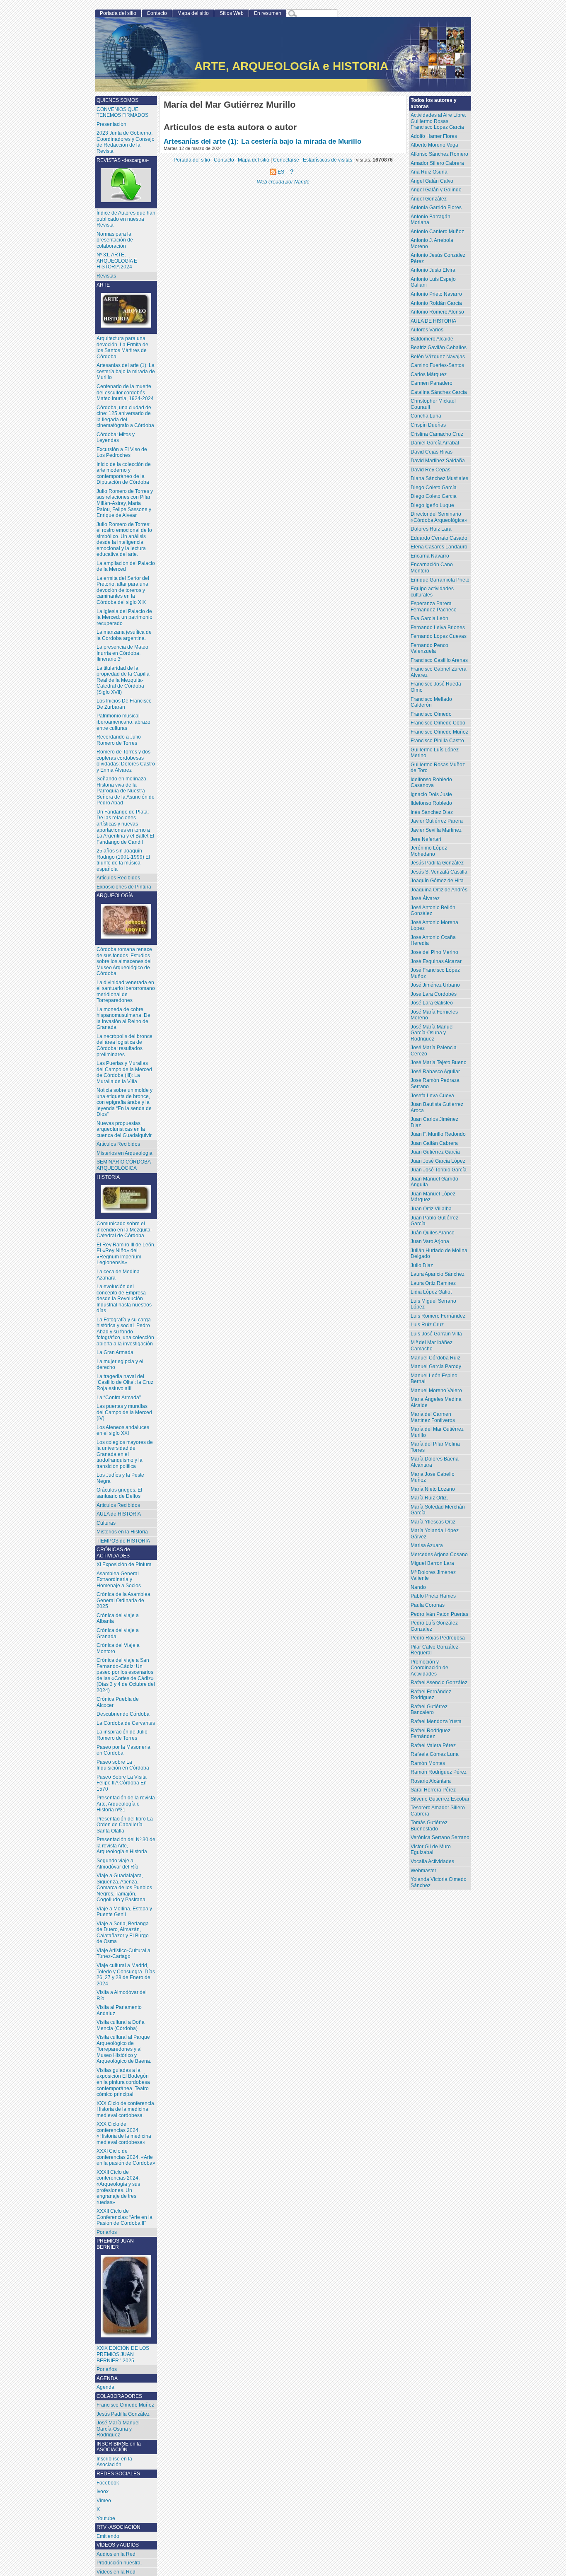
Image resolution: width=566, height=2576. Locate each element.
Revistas (106, 276)
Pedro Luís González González (434, 1626)
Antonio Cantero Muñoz (437, 232)
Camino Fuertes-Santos (437, 365)
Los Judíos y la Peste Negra (120, 1478)
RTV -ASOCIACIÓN (119, 2527)
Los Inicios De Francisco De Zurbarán (124, 704)
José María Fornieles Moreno (434, 1015)
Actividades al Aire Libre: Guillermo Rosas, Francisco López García (438, 121)
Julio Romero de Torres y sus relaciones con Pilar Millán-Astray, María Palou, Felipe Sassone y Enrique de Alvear (125, 503)
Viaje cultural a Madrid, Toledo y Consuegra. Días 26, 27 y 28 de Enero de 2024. (126, 1975)
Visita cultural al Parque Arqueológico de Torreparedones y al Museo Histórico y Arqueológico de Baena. (124, 2049)
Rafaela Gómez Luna (435, 1754)
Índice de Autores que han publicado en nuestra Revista (126, 219)
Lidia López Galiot (431, 1292)
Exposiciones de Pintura (124, 887)
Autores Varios (427, 330)
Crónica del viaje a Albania (118, 1619)
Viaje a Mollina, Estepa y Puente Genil (124, 1912)
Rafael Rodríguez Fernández (431, 1734)
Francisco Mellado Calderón (431, 702)
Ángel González (429, 199)
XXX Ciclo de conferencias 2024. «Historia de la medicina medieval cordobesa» (124, 2133)
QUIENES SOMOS (117, 100)
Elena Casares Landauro (439, 547)
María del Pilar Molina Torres (435, 1447)
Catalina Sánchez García (439, 392)
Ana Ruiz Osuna (429, 172)
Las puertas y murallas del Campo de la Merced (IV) (124, 1412)
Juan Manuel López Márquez (433, 1197)
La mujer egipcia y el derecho (120, 1365)
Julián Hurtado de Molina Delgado (439, 1254)
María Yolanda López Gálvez (435, 1534)
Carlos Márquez (429, 374)
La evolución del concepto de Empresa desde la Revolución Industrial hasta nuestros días (124, 1299)
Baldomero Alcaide (432, 339)
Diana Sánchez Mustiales (439, 478)
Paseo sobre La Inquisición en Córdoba (123, 1765)
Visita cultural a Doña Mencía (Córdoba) (121, 2025)
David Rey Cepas (431, 470)
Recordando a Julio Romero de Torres (119, 740)
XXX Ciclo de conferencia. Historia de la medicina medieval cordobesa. (126, 2109)
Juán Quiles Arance (433, 1233)
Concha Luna (426, 416)
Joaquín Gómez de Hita (437, 881)
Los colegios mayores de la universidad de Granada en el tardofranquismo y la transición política (125, 1454)
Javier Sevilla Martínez (436, 830)
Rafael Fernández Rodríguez (431, 1695)
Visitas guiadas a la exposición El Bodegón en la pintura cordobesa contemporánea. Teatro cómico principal (123, 2082)
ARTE (103, 285)
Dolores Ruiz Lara (431, 529)
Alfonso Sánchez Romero (439, 154)
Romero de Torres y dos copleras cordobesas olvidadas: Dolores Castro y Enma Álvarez (126, 761)
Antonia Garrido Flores (436, 208)
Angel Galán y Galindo (436, 190)
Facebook (108, 2483)
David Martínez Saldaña (438, 461)
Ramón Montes (428, 1763)
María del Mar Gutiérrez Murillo (437, 1432)
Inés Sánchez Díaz (432, 812)
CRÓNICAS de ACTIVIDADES (113, 1553)
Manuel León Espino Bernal (434, 1379)
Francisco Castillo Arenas (439, 660)
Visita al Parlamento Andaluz (119, 2010)
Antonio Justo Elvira (433, 270)
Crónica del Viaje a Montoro (118, 1648)
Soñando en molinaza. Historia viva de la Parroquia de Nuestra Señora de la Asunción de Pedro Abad (126, 791)
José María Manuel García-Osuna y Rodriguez (432, 1033)
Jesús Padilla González (437, 863)
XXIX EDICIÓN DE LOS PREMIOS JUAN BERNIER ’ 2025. (123, 2354)
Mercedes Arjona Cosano (439, 1555)
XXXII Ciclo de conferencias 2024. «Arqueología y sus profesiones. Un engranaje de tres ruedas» (118, 2187)
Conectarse (286, 160)
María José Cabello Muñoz (433, 1477)
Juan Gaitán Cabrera (434, 1143)
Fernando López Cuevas (439, 636)
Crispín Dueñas (428, 425)
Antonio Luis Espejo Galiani (433, 282)
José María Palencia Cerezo (434, 1051)
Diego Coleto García (434, 488)
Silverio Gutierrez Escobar (440, 1799)
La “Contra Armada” (119, 1398)
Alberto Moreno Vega (434, 145)
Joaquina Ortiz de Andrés (439, 890)
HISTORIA (108, 1177)
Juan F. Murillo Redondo (438, 1134)
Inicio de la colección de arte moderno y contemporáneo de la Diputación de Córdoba (124, 473)
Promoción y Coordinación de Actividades (429, 1668)
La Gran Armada (115, 1352)
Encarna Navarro (430, 556)
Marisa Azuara (427, 1545)
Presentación (111, 124)
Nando (418, 1587)
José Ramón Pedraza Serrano (435, 1083)
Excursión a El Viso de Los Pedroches (122, 453)
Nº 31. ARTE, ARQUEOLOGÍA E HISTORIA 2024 (117, 261)
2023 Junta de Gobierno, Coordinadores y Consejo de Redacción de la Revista (126, 142)
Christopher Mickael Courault (433, 404)
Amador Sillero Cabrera (437, 163)
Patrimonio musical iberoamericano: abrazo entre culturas (123, 722)
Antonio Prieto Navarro (436, 294)
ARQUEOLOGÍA (115, 896)
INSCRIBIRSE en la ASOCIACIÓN (119, 2447)
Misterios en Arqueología (125, 1153)
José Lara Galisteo (432, 1003)
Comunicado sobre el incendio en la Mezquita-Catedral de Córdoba (124, 1230)
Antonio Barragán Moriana (431, 220)
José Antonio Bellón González (433, 911)
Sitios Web (232, 13)
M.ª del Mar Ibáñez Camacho (432, 1346)
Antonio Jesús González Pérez (438, 258)
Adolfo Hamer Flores (434, 136)
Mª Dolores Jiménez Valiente (433, 1575)
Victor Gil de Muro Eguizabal (431, 1850)
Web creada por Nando (283, 182)
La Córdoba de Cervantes (126, 1723)
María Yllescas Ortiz (433, 1522)
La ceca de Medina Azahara (118, 1275)
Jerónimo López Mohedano (429, 851)
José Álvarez (425, 898)
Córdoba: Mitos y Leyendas (116, 438)
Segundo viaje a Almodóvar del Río (117, 1864)
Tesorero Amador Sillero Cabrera (438, 1811)
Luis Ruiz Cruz (427, 1325)
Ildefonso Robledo (431, 803)
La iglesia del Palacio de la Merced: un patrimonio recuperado (125, 617)
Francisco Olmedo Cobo (438, 723)
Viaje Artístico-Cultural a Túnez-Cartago (123, 1954)
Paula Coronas (428, 1605)
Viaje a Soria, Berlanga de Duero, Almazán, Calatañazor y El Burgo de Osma (123, 1933)
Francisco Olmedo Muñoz (439, 732)
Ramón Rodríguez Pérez (439, 1772)
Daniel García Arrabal (435, 443)
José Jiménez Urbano (435, 985)
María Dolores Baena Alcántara (435, 1462)
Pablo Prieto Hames (433, 1596)
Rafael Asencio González (439, 1683)
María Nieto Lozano (433, 1489)
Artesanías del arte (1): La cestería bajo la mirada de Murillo (262, 141)
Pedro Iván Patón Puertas (439, 1614)
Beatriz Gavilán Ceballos (439, 348)
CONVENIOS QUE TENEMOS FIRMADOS (122, 112)
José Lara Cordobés (434, 994)
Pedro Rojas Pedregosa (438, 1638)
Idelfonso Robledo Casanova (431, 783)
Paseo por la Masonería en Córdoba (123, 1750)
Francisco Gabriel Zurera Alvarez (439, 672)
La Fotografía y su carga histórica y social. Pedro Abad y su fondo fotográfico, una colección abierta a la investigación (125, 1332)
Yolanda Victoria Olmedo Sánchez (439, 1882)
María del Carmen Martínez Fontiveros (433, 1417)
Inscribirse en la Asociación (114, 2462)
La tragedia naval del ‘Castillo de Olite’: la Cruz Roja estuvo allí (125, 1382)
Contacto (157, 13)
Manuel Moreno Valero (436, 1391)
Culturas (106, 1523)
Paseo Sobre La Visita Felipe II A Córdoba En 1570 (122, 1783)
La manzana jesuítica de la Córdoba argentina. (124, 635)
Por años (107, 2232)
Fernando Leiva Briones (438, 628)
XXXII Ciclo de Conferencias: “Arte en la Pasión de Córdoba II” (125, 2217)
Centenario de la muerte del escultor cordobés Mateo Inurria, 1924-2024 (125, 392)
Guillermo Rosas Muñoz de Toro (438, 768)
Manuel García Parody (436, 1366)
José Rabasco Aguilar (435, 1072)
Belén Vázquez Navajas (438, 357)
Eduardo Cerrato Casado (439, 538)
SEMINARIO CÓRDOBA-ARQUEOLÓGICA (125, 1165)
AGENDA (107, 2378)
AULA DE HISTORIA (433, 321)
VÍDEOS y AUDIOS (118, 2545)
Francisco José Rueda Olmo (436, 687)
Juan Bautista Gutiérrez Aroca (437, 1107)
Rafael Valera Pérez (433, 1745)
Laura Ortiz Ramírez (433, 1283)
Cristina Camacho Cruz (437, 434)
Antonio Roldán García (436, 303)
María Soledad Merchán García (438, 1510)
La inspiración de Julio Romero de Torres (122, 1735)
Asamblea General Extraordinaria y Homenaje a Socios (119, 1580)
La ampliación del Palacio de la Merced (126, 566)
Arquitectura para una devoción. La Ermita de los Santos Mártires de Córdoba (122, 348)
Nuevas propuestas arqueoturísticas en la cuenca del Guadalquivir (124, 1129)
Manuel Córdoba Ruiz (435, 1358)
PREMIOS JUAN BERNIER (115, 2244)
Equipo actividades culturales (432, 592)
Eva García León (429, 618)
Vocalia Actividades (432, 1861)
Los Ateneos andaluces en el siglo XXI (123, 1430)
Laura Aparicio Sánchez (438, 1274)
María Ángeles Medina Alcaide (436, 1402)
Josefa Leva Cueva (432, 1096)
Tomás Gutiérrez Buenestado (429, 1826)
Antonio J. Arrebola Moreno (432, 243)
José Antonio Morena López (434, 926)
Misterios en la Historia (122, 1532)
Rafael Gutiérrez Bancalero (429, 1710)
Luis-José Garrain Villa (436, 1334)
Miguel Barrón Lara (432, 1563)
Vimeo (104, 2501)
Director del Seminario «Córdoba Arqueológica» (439, 517)
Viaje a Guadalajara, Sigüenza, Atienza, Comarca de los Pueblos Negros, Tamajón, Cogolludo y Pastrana (124, 1888)
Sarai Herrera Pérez (433, 1790)
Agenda (105, 2387)
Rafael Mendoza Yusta (436, 1721)
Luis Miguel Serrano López (433, 1304)
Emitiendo (108, 2536)
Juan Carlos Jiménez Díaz (434, 1122)
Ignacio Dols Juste (431, 794)
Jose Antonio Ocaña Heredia (433, 940)
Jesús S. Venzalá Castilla (439, 872)
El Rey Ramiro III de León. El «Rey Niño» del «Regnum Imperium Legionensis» (126, 1254)
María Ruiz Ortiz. (429, 1498)
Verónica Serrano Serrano (440, 1837)
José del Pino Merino (434, 952)
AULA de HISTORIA (119, 1514)
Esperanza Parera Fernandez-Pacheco (434, 607)
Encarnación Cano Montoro (432, 568)
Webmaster (423, 1871)
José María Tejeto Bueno (439, 1062)
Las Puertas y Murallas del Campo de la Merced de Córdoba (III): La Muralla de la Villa (124, 1072)
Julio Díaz (422, 1265)
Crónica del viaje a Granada (118, 1633)
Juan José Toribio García (439, 1170)
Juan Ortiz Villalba (431, 1209)
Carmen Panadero (432, 383)
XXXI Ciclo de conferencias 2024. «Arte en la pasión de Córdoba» (126, 2157)
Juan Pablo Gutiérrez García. (434, 1221)
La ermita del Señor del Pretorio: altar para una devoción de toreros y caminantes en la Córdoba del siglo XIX (123, 590)
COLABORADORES (119, 2396)
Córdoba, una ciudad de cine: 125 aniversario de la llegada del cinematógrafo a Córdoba (125, 417)
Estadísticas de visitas (328, 160)
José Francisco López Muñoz (435, 973)
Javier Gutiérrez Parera (437, 821)
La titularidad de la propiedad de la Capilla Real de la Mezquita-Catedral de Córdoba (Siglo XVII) (123, 680)
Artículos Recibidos (118, 1144)
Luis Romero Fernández (438, 1316)
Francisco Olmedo (431, 714)
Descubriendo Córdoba (123, 1714)
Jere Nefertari (426, 839)
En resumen (268, 13)
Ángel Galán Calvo (432, 181)
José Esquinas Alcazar (436, 961)
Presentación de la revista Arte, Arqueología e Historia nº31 (126, 1804)
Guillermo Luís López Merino (435, 753)
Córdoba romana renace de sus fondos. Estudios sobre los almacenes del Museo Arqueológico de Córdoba (124, 961)
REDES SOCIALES (118, 2474)
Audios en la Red (116, 2554)
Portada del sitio (118, 13)
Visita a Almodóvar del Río (122, 1995)
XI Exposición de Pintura (124, 1564)
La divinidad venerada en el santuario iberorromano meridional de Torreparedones (126, 992)
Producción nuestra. (119, 2563)
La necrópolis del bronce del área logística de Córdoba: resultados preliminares (125, 1045)
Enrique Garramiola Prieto (440, 580)
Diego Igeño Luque (432, 505)
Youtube (106, 2518)
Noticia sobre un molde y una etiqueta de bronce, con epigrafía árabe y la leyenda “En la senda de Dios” (125, 1102)
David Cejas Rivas (432, 452)
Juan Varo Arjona (430, 1241)
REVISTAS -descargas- (123, 160)
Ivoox (103, 2492)
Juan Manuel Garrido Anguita (434, 1182)
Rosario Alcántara (431, 1781)
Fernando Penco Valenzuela (429, 648)
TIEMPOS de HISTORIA (123, 1541)
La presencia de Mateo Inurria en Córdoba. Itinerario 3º (122, 653)
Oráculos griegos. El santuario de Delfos (119, 1493)
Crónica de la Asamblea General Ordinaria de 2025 (123, 1600)
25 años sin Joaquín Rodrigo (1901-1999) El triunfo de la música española (123, 860)
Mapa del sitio (193, 13)
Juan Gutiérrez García (435, 1152)
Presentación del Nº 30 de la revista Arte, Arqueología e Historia (126, 1846)
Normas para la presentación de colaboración (115, 240)
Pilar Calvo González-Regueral (435, 1650)
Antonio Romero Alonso (437, 312)
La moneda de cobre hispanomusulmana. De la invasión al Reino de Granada (123, 1019)
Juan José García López (438, 1161)
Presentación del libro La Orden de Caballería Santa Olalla (125, 1825)
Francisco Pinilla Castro (437, 741)
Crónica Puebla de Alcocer (118, 1702)
